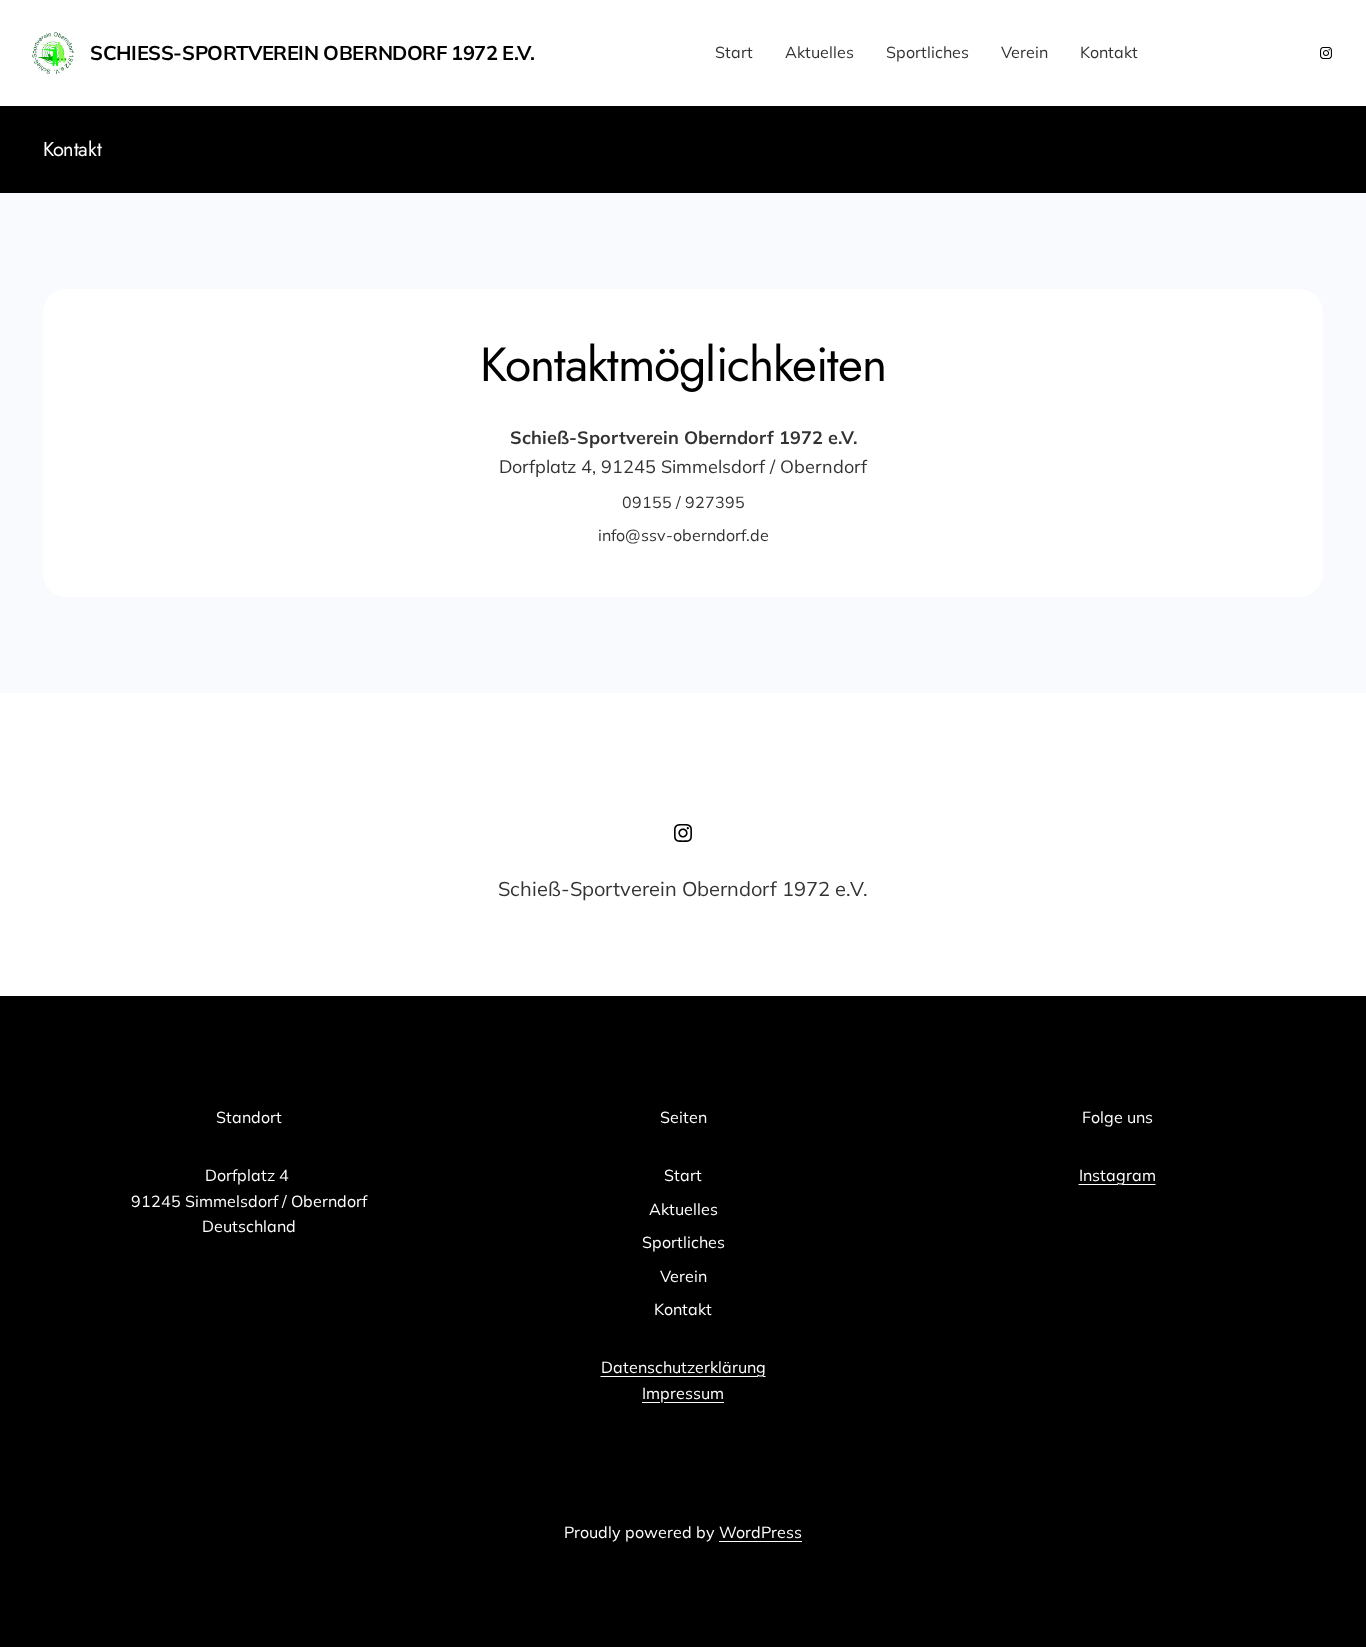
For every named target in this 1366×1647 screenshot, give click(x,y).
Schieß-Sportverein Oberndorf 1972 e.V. (312, 52)
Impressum (683, 1393)
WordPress (760, 1532)
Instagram (1117, 1175)
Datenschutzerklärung (683, 1367)
